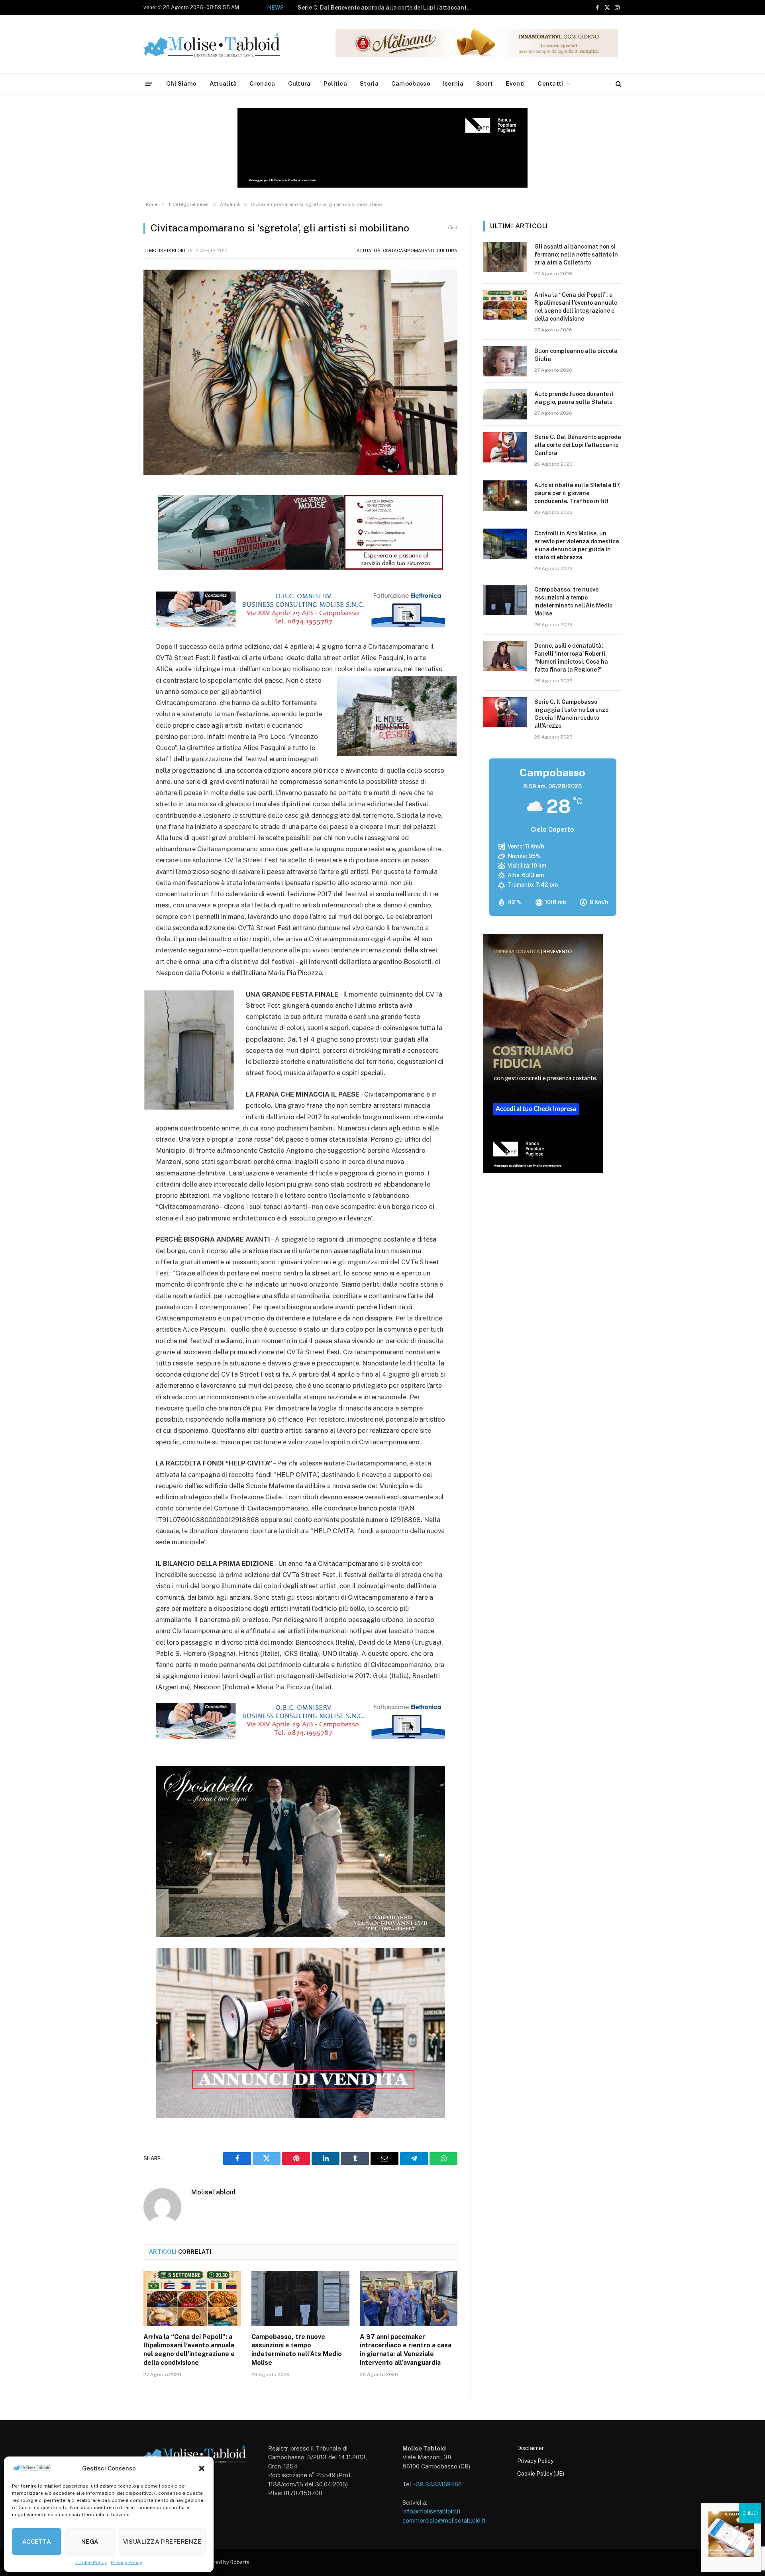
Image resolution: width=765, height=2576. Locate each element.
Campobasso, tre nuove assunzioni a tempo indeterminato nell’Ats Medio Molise (297, 2350)
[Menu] (149, 83)
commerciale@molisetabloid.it (444, 2520)
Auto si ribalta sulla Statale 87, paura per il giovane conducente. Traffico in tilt (377, 8)
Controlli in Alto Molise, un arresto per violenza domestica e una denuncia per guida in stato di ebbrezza (577, 545)
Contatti (550, 83)
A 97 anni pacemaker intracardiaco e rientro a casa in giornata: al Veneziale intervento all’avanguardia (406, 2350)
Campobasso (411, 83)
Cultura (299, 83)
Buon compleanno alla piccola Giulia (576, 355)
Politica (335, 83)
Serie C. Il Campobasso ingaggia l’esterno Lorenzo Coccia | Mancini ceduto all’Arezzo (571, 714)
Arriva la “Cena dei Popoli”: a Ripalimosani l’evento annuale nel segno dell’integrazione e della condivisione (189, 2350)
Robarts (240, 2562)
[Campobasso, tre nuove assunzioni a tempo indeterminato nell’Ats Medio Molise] (300, 2299)
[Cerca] (618, 84)
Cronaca (262, 83)
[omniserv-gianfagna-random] (300, 625)
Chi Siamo (181, 83)
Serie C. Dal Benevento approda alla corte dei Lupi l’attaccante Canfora (578, 445)
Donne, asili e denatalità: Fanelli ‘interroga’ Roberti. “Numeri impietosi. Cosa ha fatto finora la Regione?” (571, 658)
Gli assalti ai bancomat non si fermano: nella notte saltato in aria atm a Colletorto (576, 255)
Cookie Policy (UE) (541, 2474)
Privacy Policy (127, 2562)
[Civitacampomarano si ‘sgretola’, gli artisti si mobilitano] (300, 372)
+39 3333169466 (437, 2484)
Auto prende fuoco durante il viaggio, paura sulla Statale (574, 398)
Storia (369, 83)
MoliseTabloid (167, 251)
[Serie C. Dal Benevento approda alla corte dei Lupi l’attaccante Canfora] (505, 447)
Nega (90, 2542)
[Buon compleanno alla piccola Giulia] (505, 361)
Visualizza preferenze (162, 2542)
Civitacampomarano (409, 251)
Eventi (515, 83)
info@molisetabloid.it (432, 2511)
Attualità (223, 83)
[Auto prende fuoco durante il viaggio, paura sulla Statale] (505, 404)
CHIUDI (750, 2513)
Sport (485, 83)
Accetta (37, 2542)
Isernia (453, 83)
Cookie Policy (91, 2562)
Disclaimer (531, 2448)
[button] (202, 2468)
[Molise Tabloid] (223, 44)
